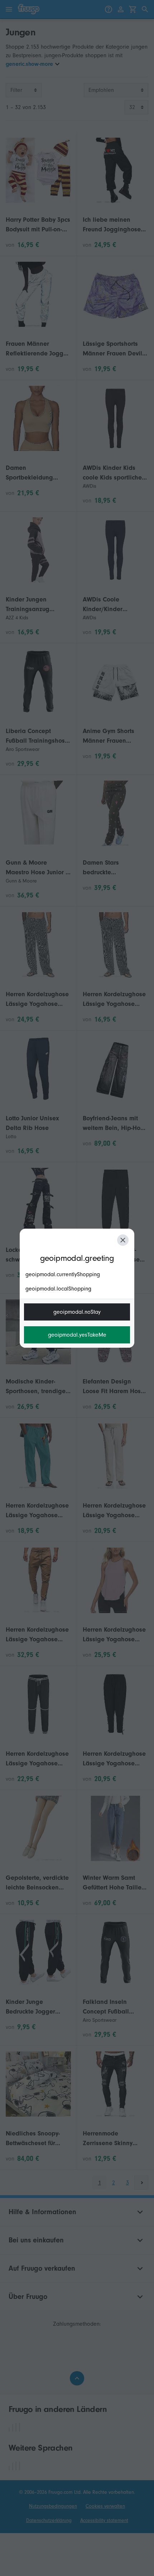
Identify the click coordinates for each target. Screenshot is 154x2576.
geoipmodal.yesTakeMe (77, 1335)
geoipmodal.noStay (77, 1312)
